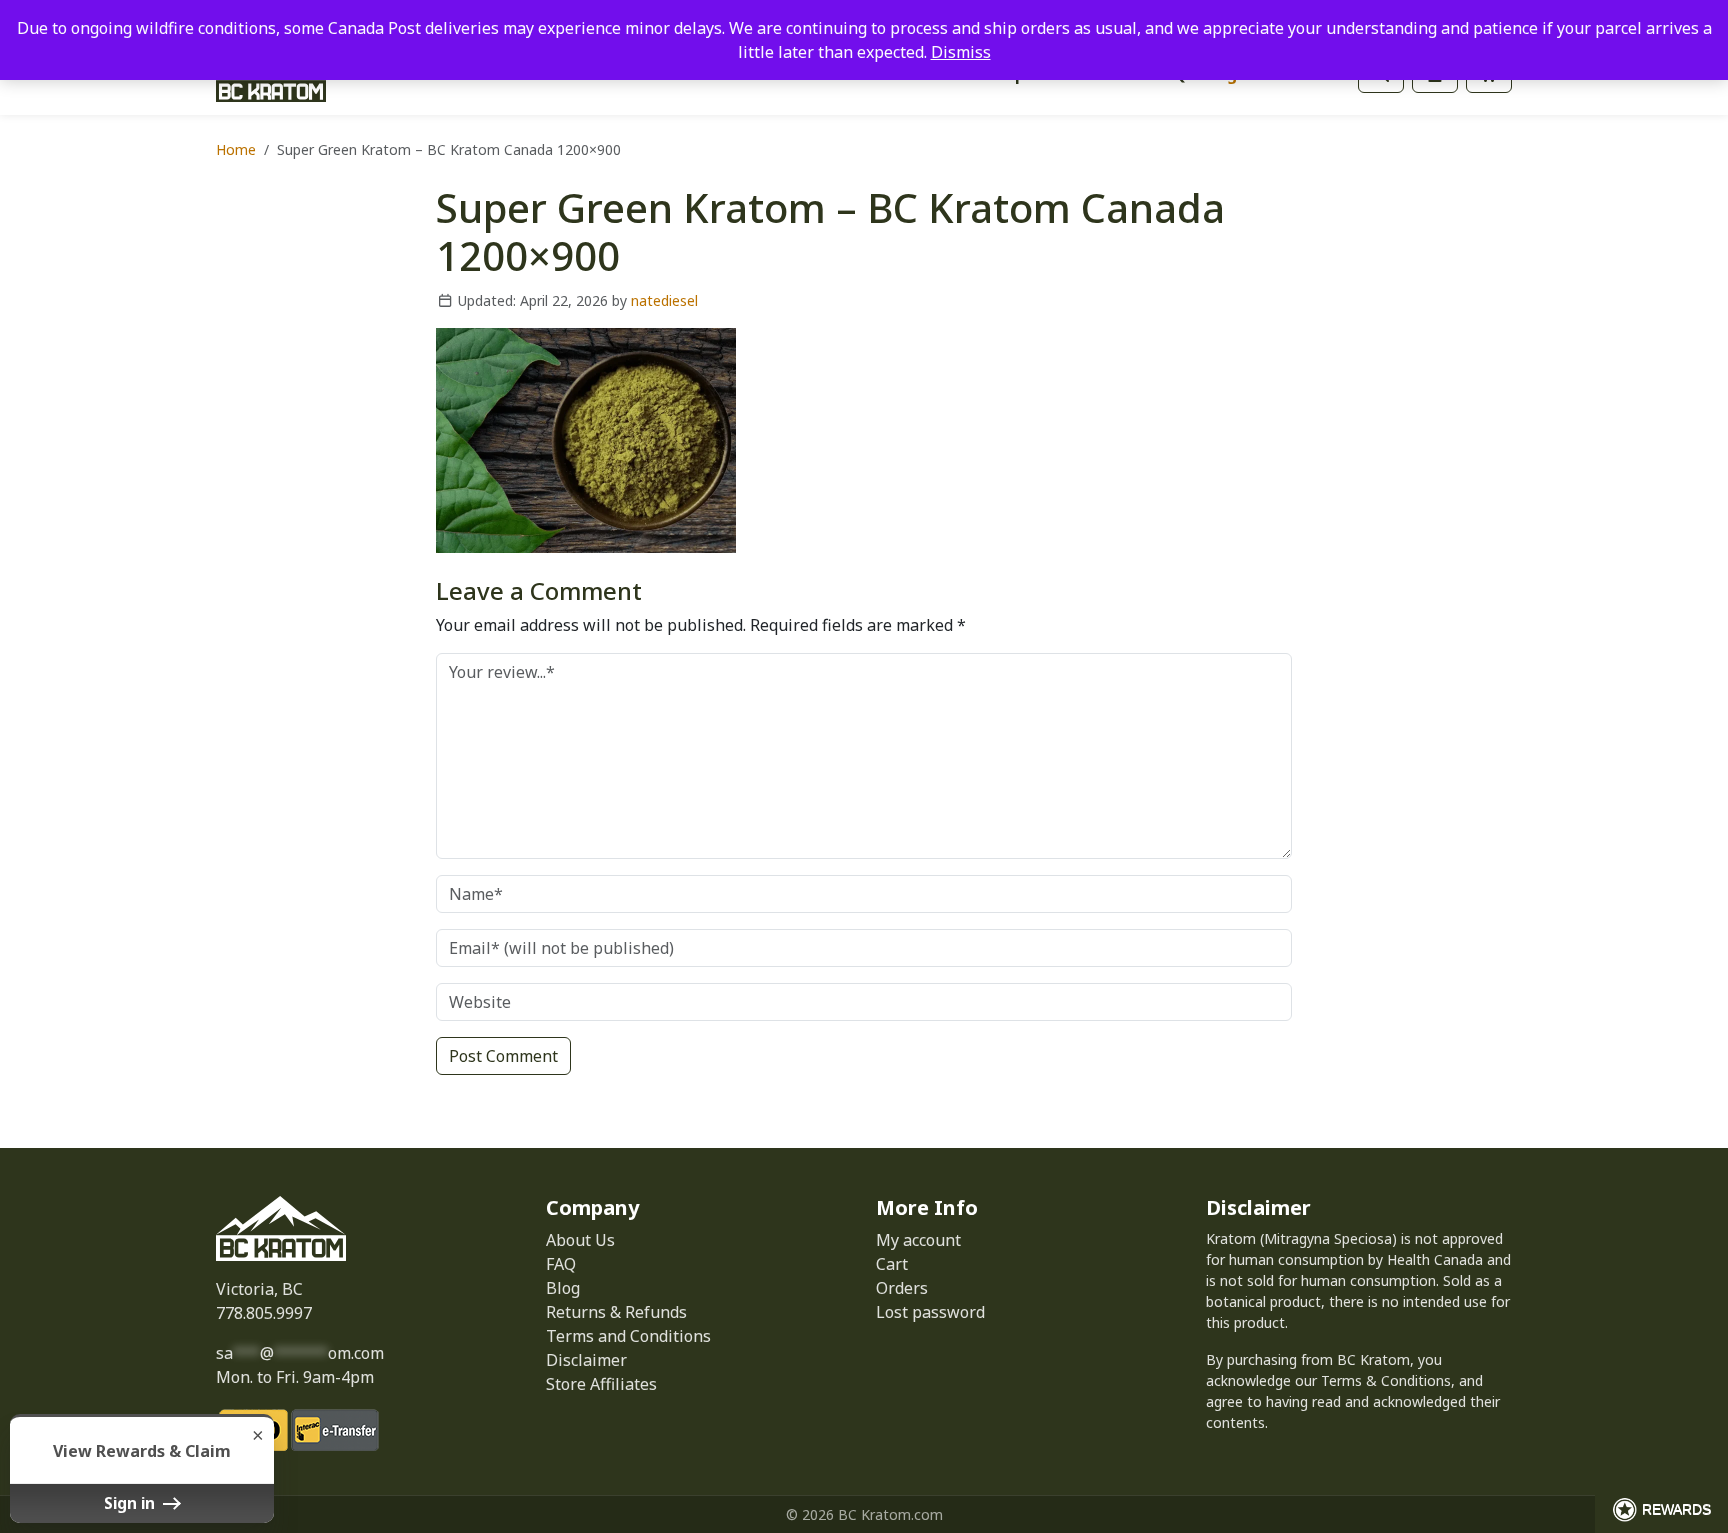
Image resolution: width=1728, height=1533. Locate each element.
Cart (892, 1264)
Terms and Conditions (628, 1336)
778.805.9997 (264, 1313)
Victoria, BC (259, 1289)
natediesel (664, 300)
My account (918, 1240)
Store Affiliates (601, 1384)
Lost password (930, 1312)
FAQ (561, 1264)
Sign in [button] (131, 1503)
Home (236, 149)
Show (1661, 1510)
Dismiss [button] (961, 52)
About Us (580, 1240)
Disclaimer (586, 1360)
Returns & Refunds (616, 1312)
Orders (902, 1288)
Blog (563, 1288)
